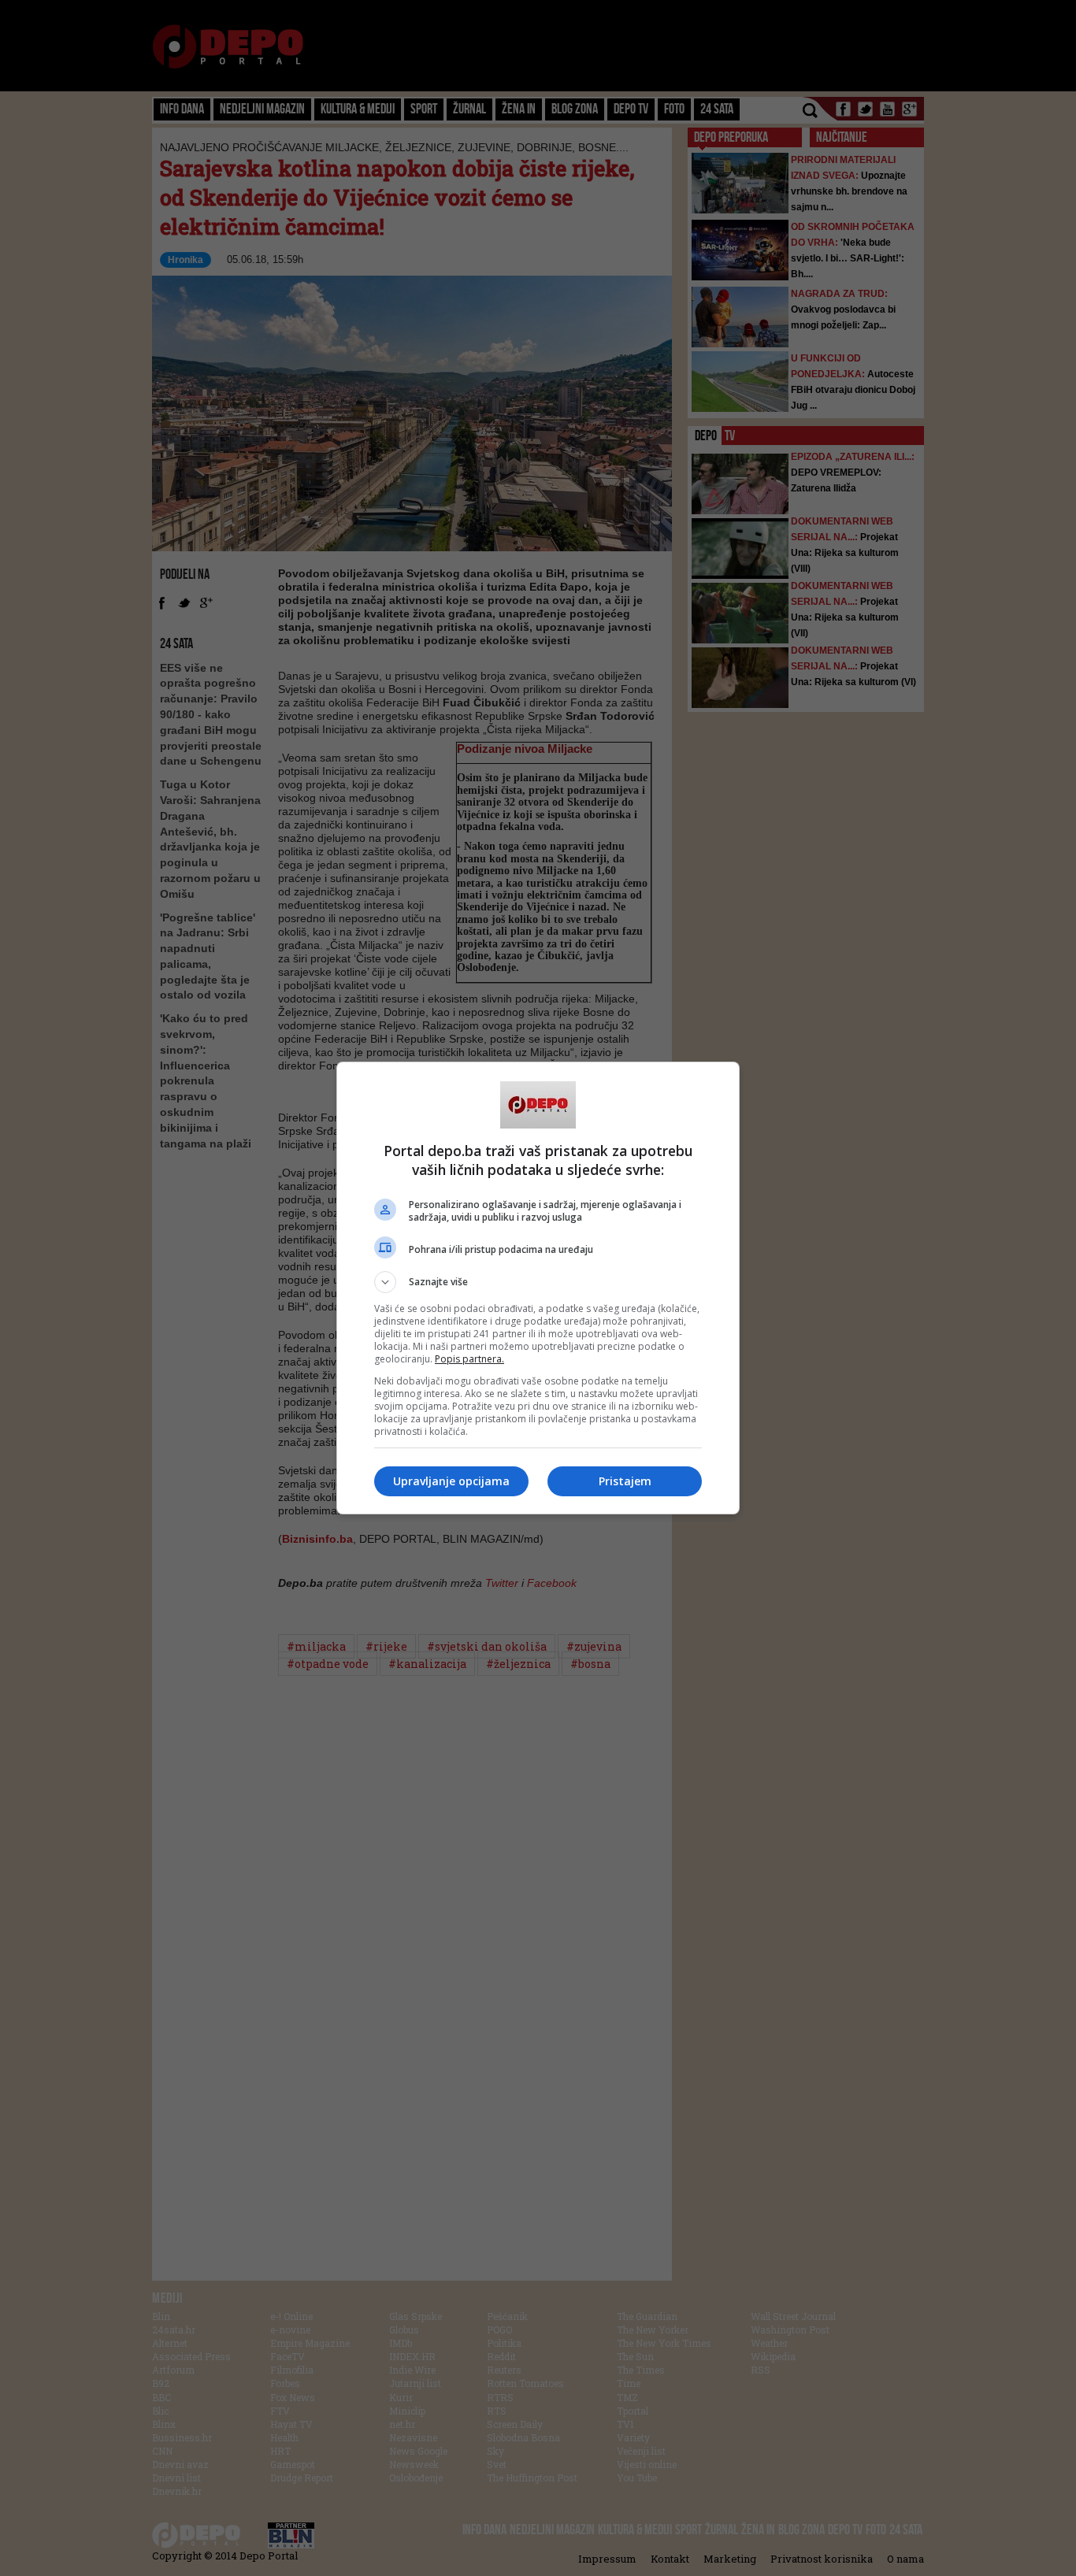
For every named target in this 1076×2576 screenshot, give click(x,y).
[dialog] (538, 1288)
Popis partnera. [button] (469, 1359)
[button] (538, 1282)
